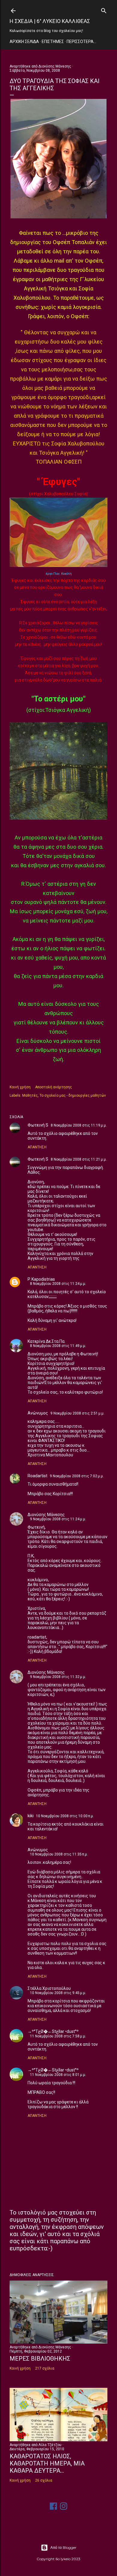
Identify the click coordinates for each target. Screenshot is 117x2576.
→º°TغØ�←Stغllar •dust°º (53, 2031)
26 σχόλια (44, 2480)
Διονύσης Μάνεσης (46, 1515)
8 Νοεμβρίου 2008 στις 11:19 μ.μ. (79, 1125)
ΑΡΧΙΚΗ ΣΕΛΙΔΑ (24, 42)
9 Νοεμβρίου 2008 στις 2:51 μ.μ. (77, 1413)
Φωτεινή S (38, 1125)
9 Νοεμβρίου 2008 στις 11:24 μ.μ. (58, 1519)
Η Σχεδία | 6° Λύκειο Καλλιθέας (50, 21)
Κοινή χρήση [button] (20, 1087)
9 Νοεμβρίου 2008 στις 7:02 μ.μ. (77, 1476)
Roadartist (37, 1476)
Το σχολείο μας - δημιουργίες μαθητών (73, 1095)
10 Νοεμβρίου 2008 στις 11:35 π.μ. (59, 1854)
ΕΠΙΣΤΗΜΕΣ (53, 42)
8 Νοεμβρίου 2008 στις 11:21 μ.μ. (79, 1159)
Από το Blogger (63, 2547)
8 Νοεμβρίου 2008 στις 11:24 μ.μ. (58, 1284)
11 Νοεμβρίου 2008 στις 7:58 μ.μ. (58, 2036)
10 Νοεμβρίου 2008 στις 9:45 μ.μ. (58, 1993)
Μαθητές (30, 1095)
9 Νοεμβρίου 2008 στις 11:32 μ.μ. (58, 1677)
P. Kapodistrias (41, 1279)
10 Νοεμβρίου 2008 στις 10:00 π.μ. (65, 1816)
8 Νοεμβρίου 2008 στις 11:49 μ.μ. (58, 1346)
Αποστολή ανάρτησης (54, 1087)
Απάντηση (37, 1147)
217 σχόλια (45, 2368)
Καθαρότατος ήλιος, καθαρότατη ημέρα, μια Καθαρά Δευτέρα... (47, 2463)
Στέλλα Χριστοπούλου (49, 1988)
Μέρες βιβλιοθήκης (40, 2359)
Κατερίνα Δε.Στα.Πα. (46, 1341)
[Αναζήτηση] (104, 9)
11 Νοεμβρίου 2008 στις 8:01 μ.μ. (58, 2075)
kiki (31, 1816)
